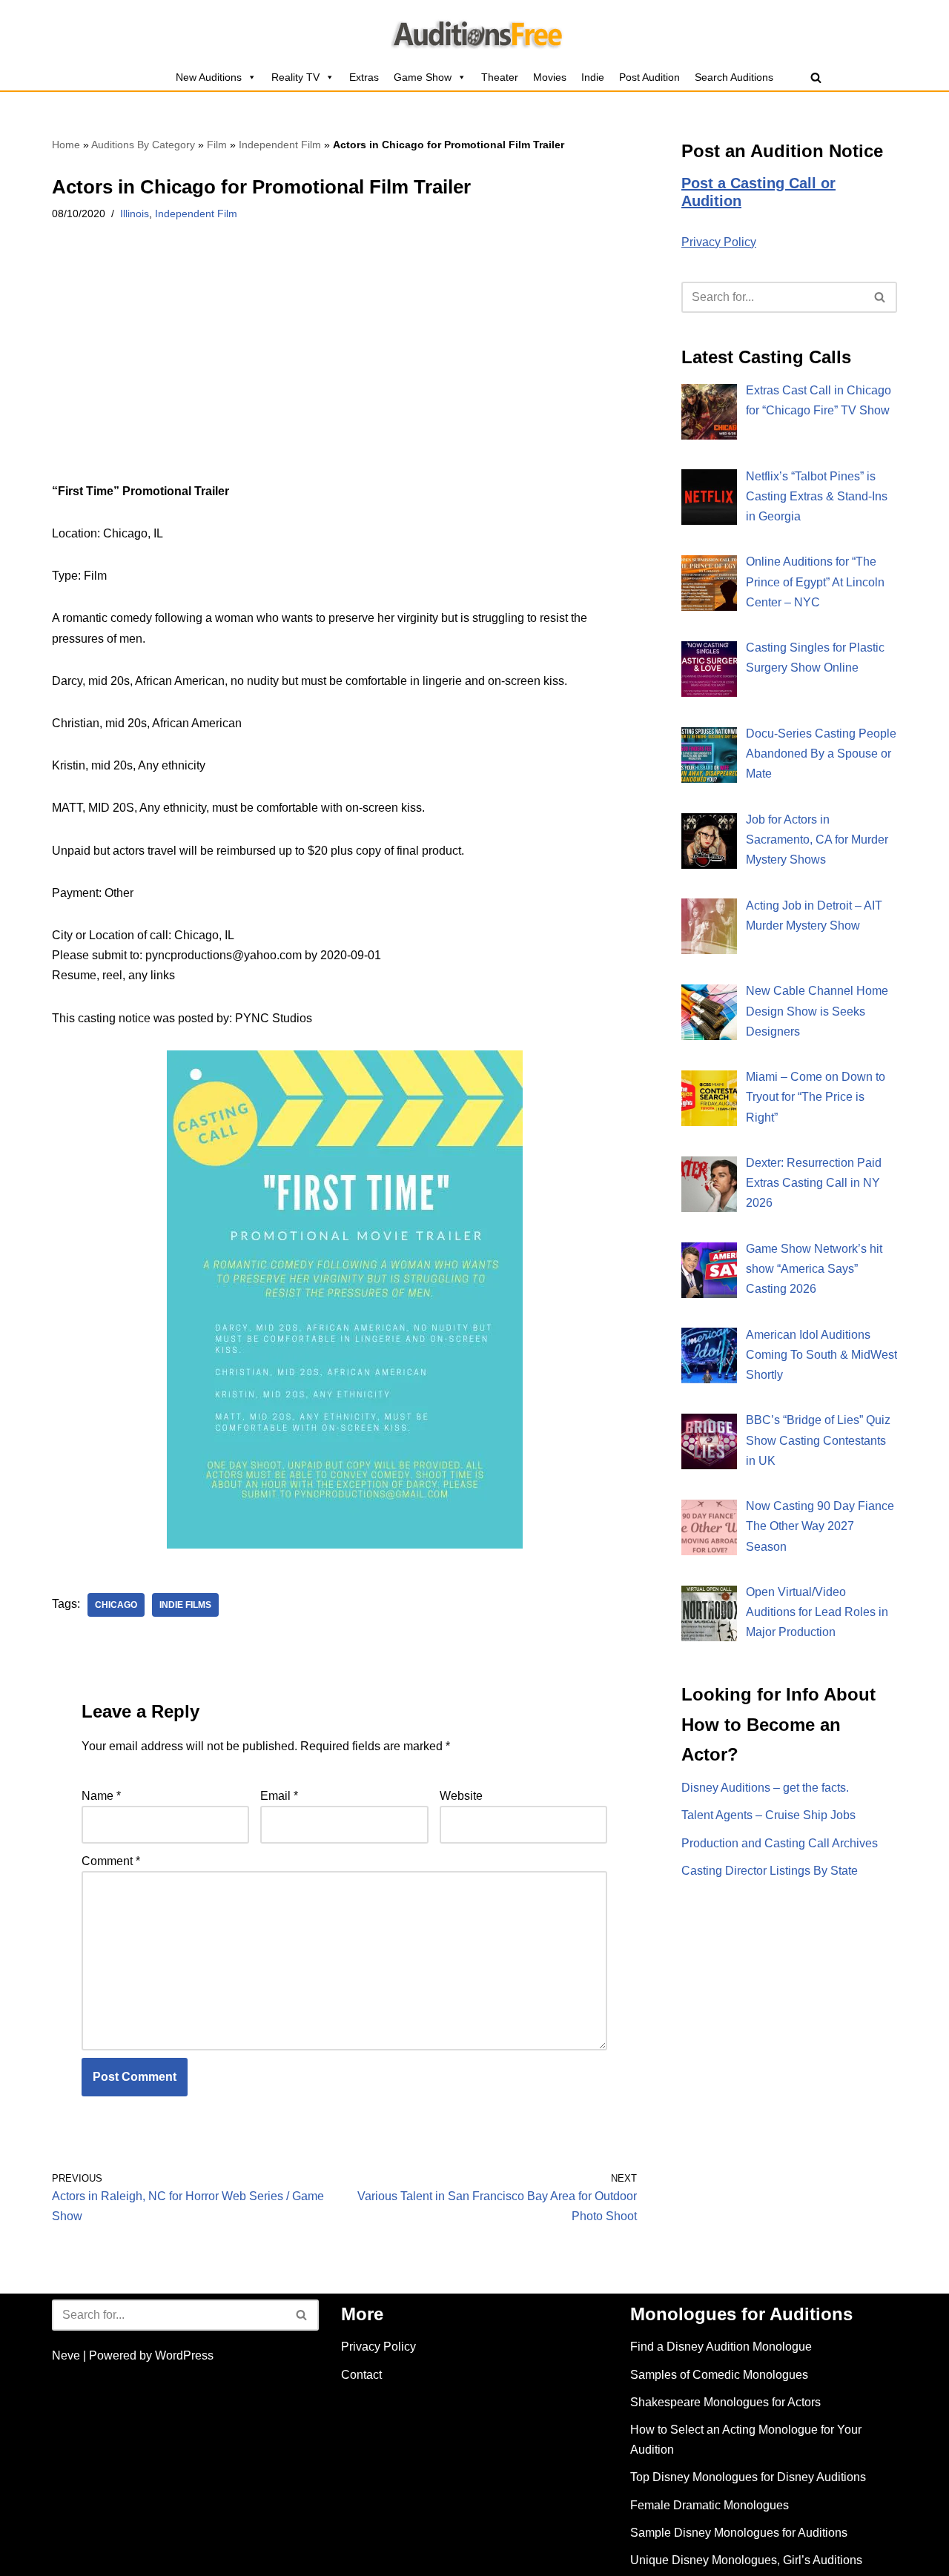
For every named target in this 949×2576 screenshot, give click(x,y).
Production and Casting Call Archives (780, 1843)
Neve (66, 2355)
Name (101, 1796)
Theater (500, 77)
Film (217, 145)
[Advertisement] (344, 371)
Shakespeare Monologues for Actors (725, 2402)
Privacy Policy (719, 242)
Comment (111, 1861)
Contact (361, 2375)
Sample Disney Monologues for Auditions (739, 2533)
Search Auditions (734, 77)
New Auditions (209, 77)
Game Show (423, 77)
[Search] (816, 77)
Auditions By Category (143, 145)
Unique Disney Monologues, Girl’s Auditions (746, 2560)
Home (66, 145)
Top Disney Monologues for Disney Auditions (748, 2477)
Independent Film (280, 145)
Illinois (135, 213)
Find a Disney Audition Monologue (721, 2347)
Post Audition (649, 77)
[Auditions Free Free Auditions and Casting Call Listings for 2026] (475, 32)
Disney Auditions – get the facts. (765, 1788)
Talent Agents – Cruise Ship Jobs (768, 1815)
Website (461, 1796)
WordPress (184, 2355)
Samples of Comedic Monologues (719, 2375)
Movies (550, 77)
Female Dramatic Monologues (710, 2505)
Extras (364, 77)
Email (279, 1796)
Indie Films (185, 1605)
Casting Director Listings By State (770, 1871)
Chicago (116, 1605)
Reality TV (295, 77)
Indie (593, 77)
